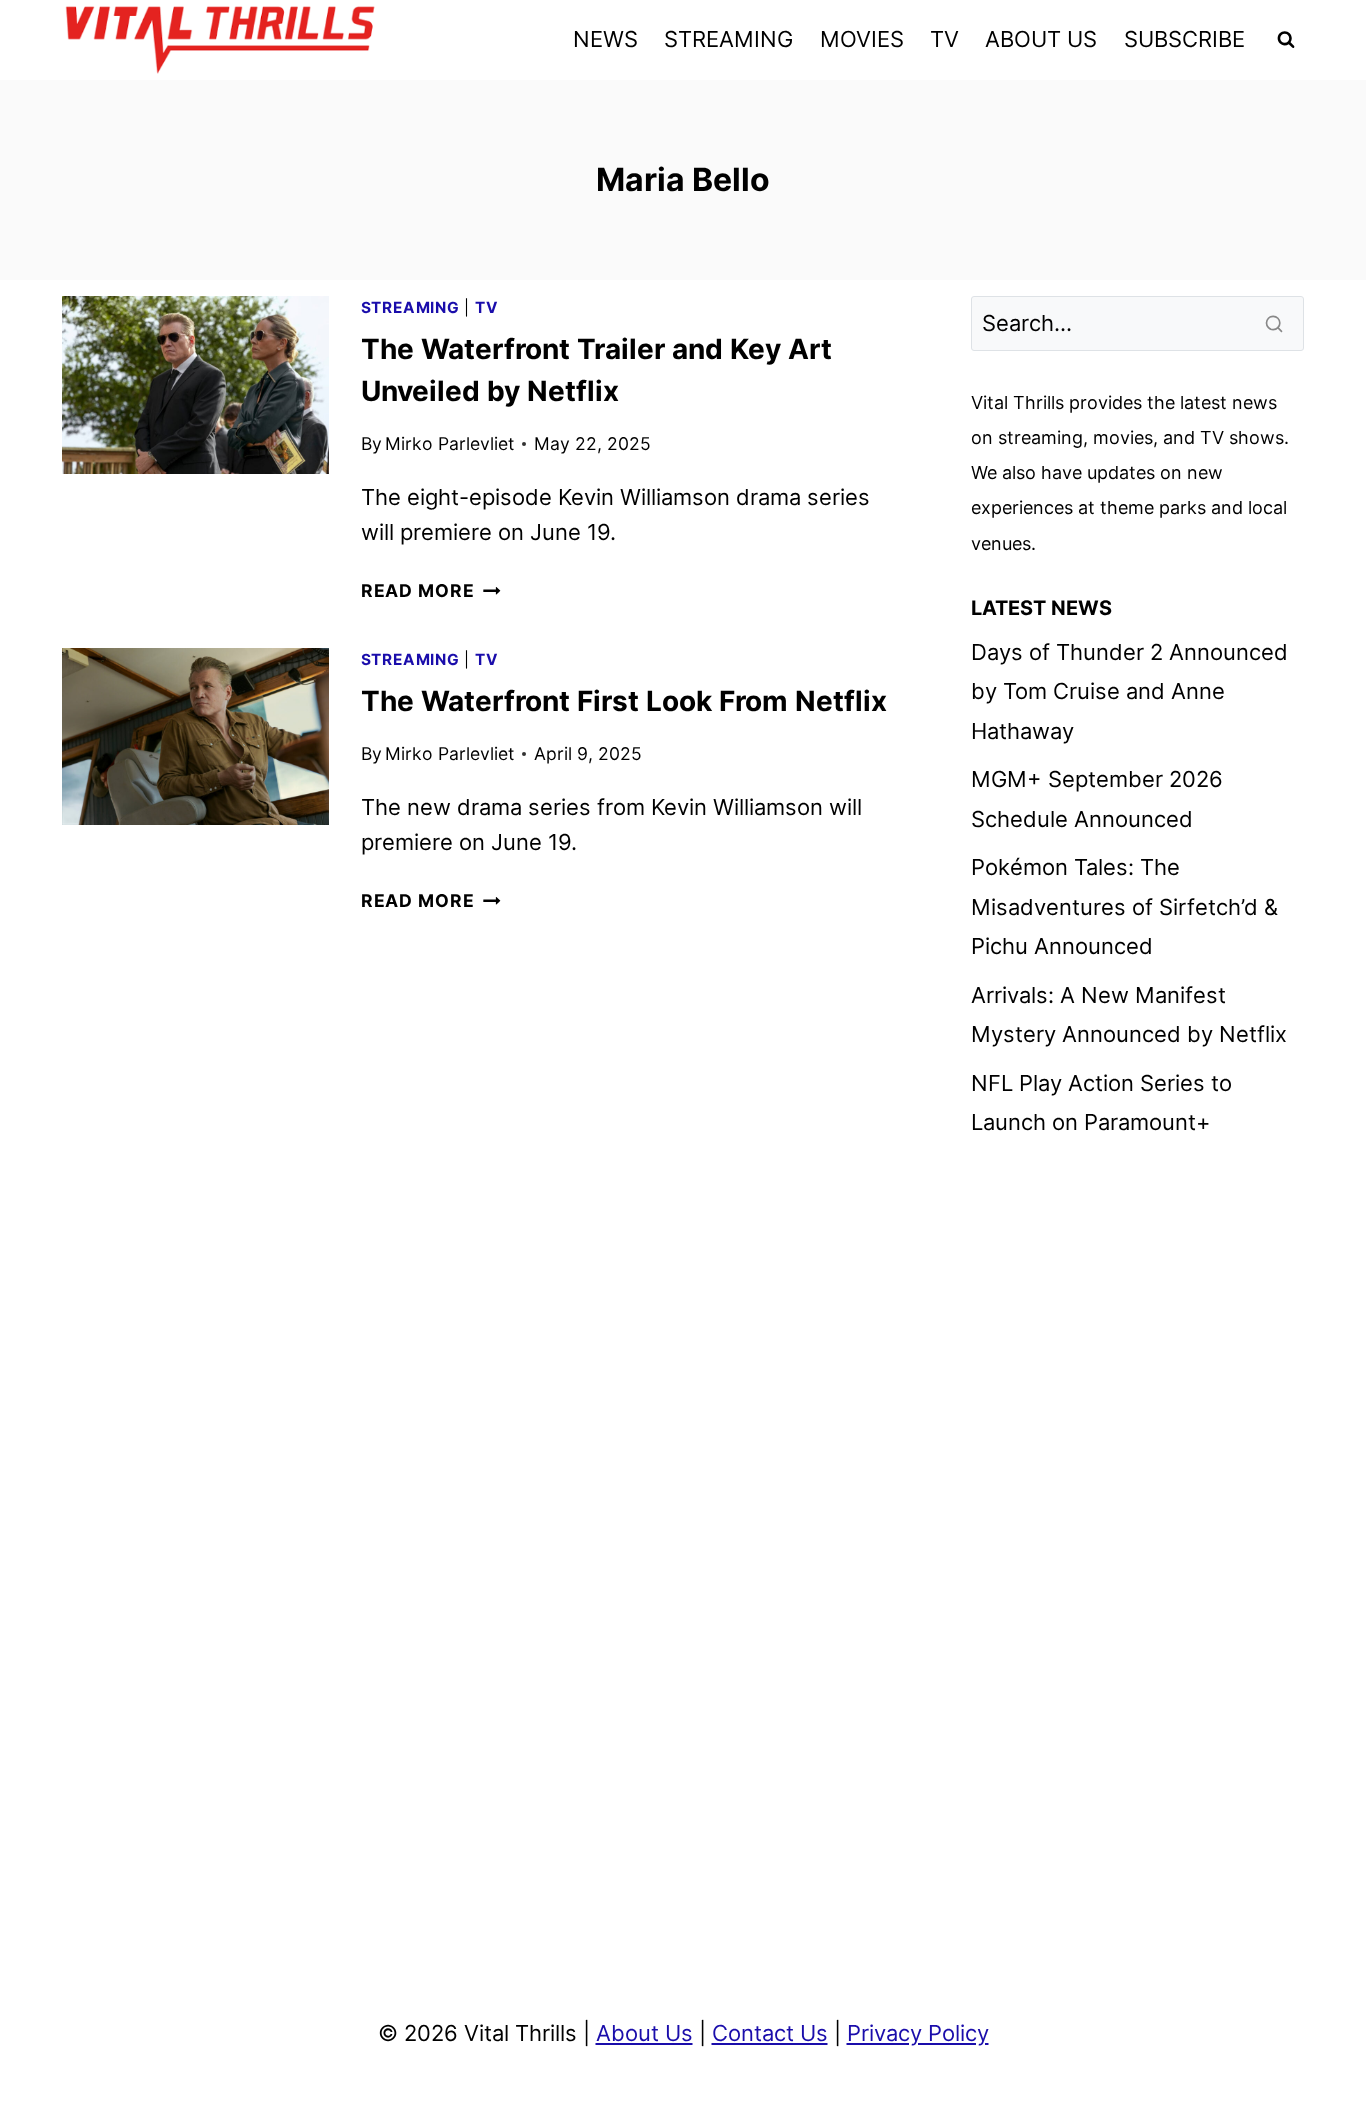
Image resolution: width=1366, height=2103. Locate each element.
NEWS (605, 39)
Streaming (410, 307)
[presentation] (195, 385)
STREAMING (728, 39)
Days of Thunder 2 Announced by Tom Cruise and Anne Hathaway (1129, 691)
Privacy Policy (918, 2033)
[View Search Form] (1286, 40)
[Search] (1276, 323)
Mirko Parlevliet (449, 443)
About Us (644, 2033)
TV (944, 39)
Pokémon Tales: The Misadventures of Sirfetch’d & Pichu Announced (1124, 906)
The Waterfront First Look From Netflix (624, 701)
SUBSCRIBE (1184, 39)
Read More (431, 590)
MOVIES (862, 39)
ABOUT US (1041, 39)
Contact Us (770, 2033)
